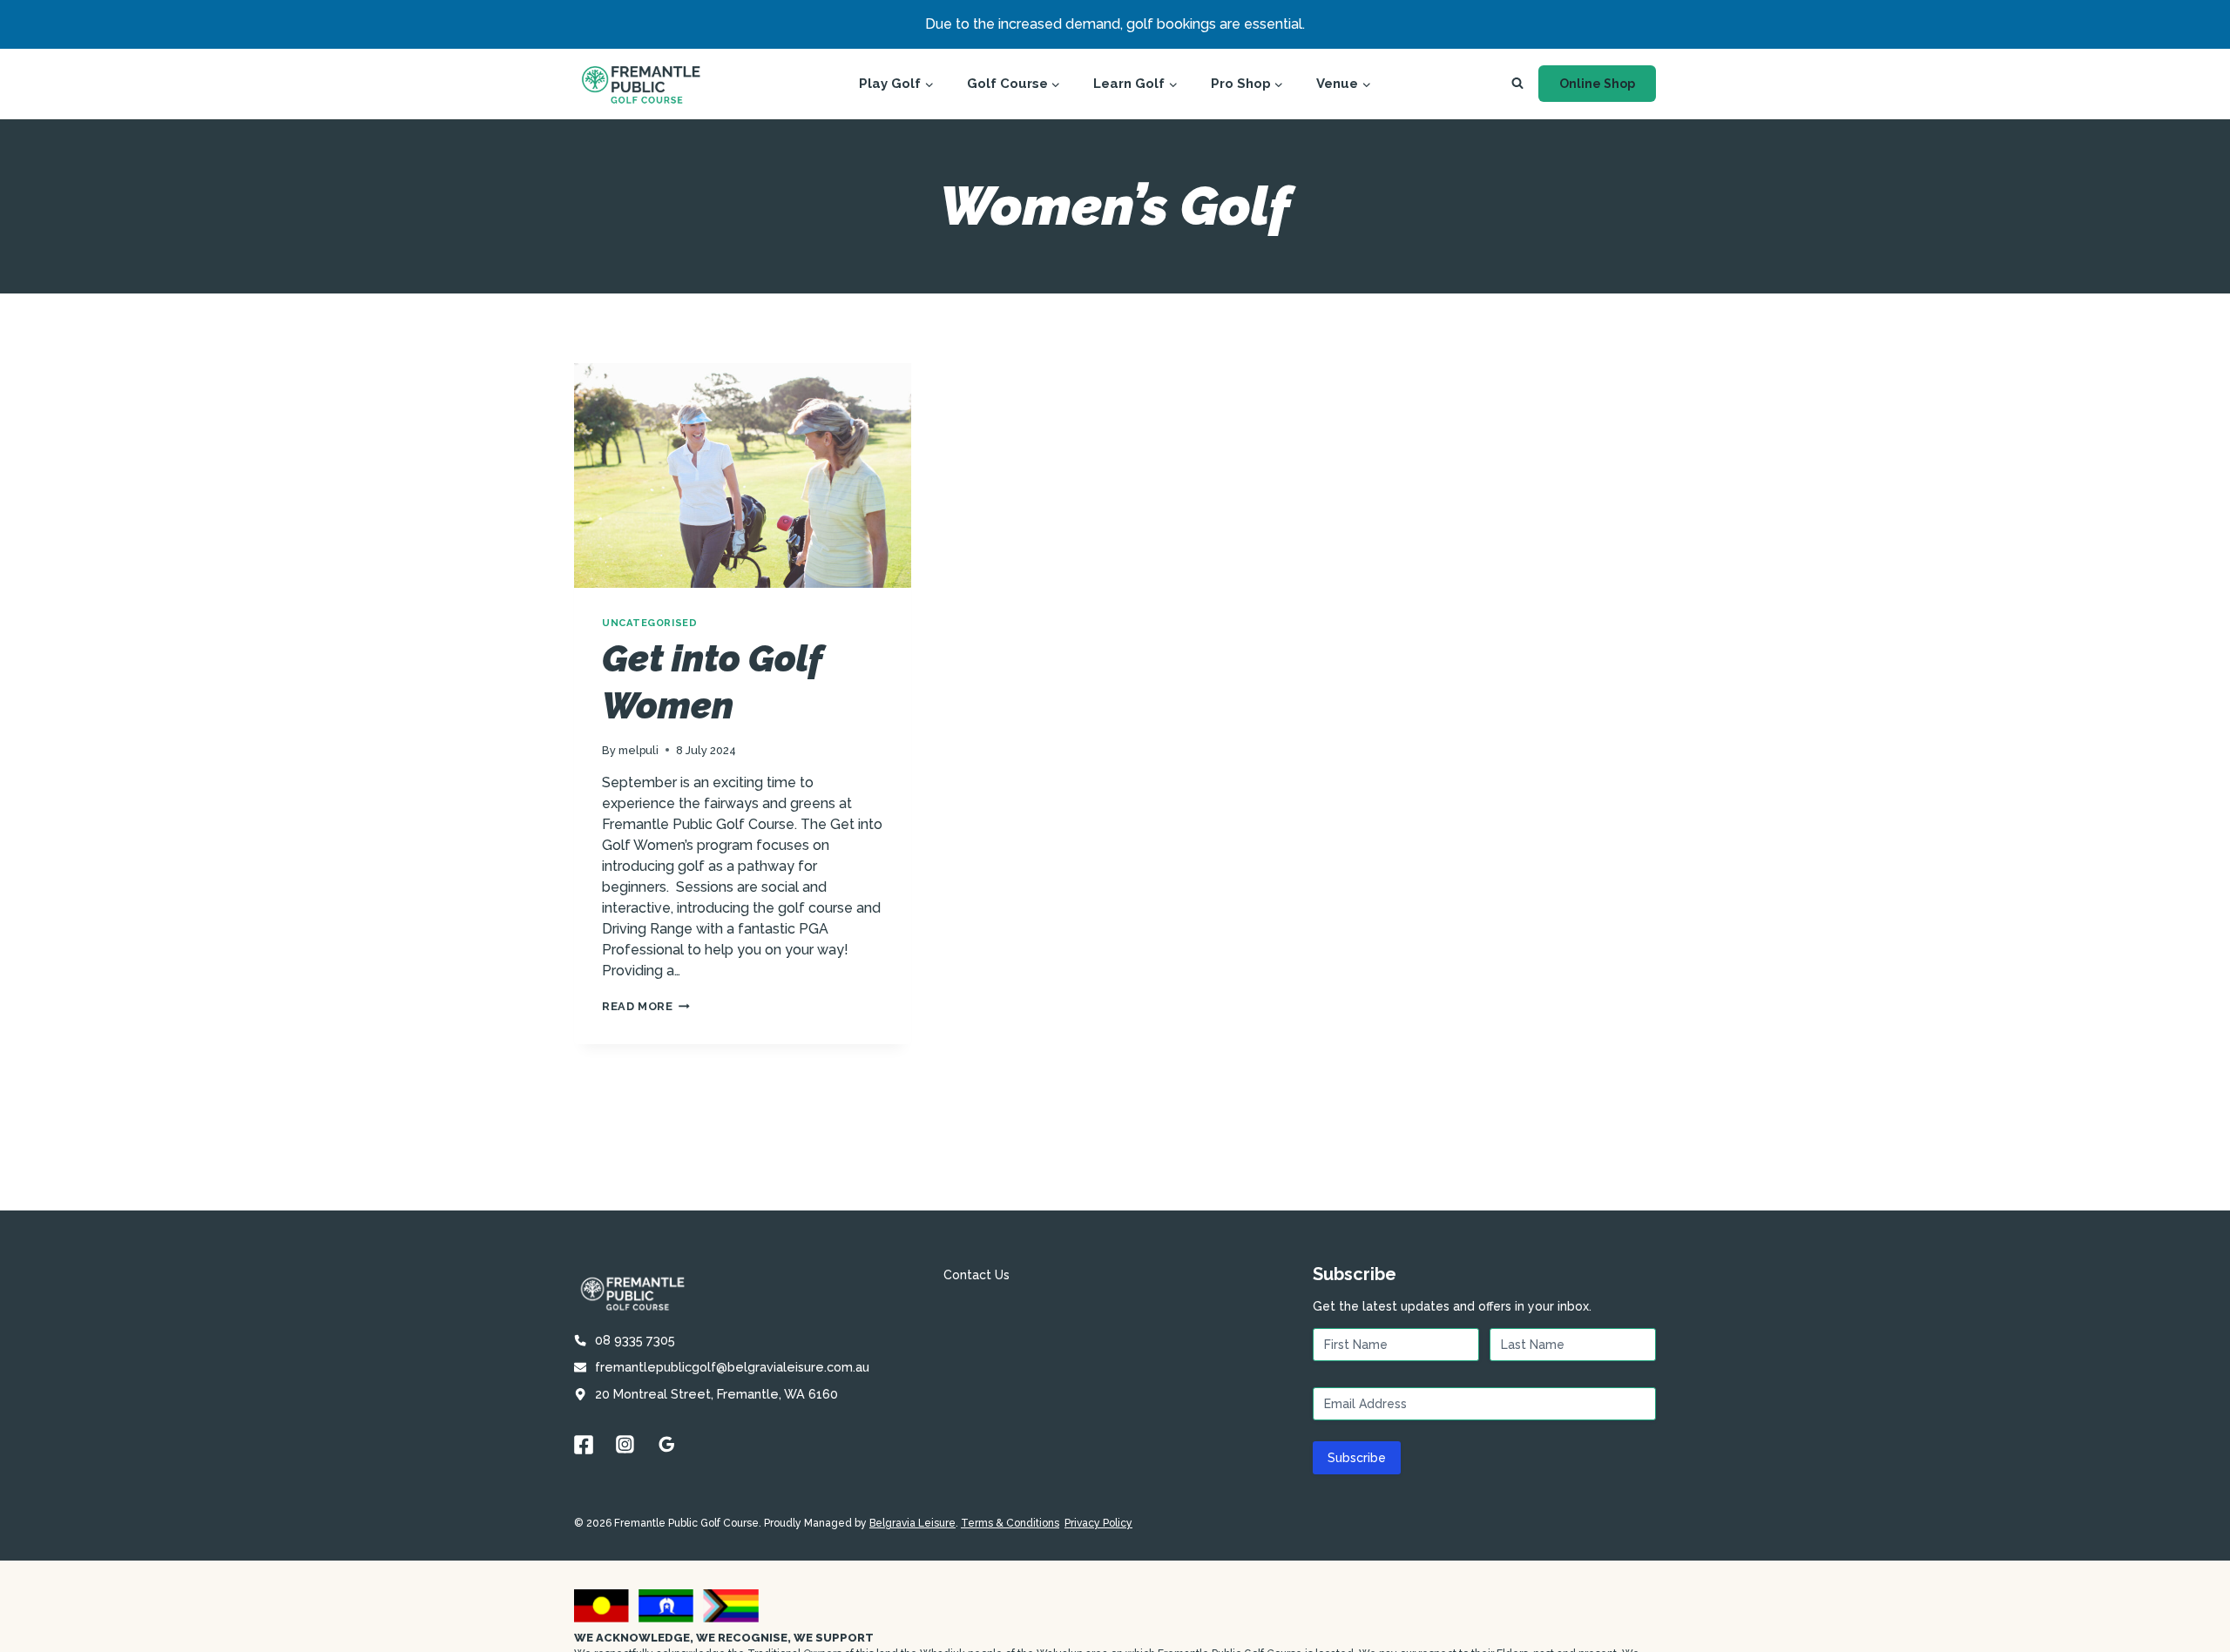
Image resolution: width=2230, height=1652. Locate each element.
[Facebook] (584, 1445)
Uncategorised (649, 623)
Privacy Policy (1098, 1523)
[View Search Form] (1517, 84)
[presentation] (743, 475)
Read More (646, 1006)
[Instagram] (625, 1445)
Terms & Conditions (1010, 1523)
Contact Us (976, 1275)
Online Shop (1597, 84)
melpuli (639, 750)
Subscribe (1357, 1458)
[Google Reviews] (667, 1445)
